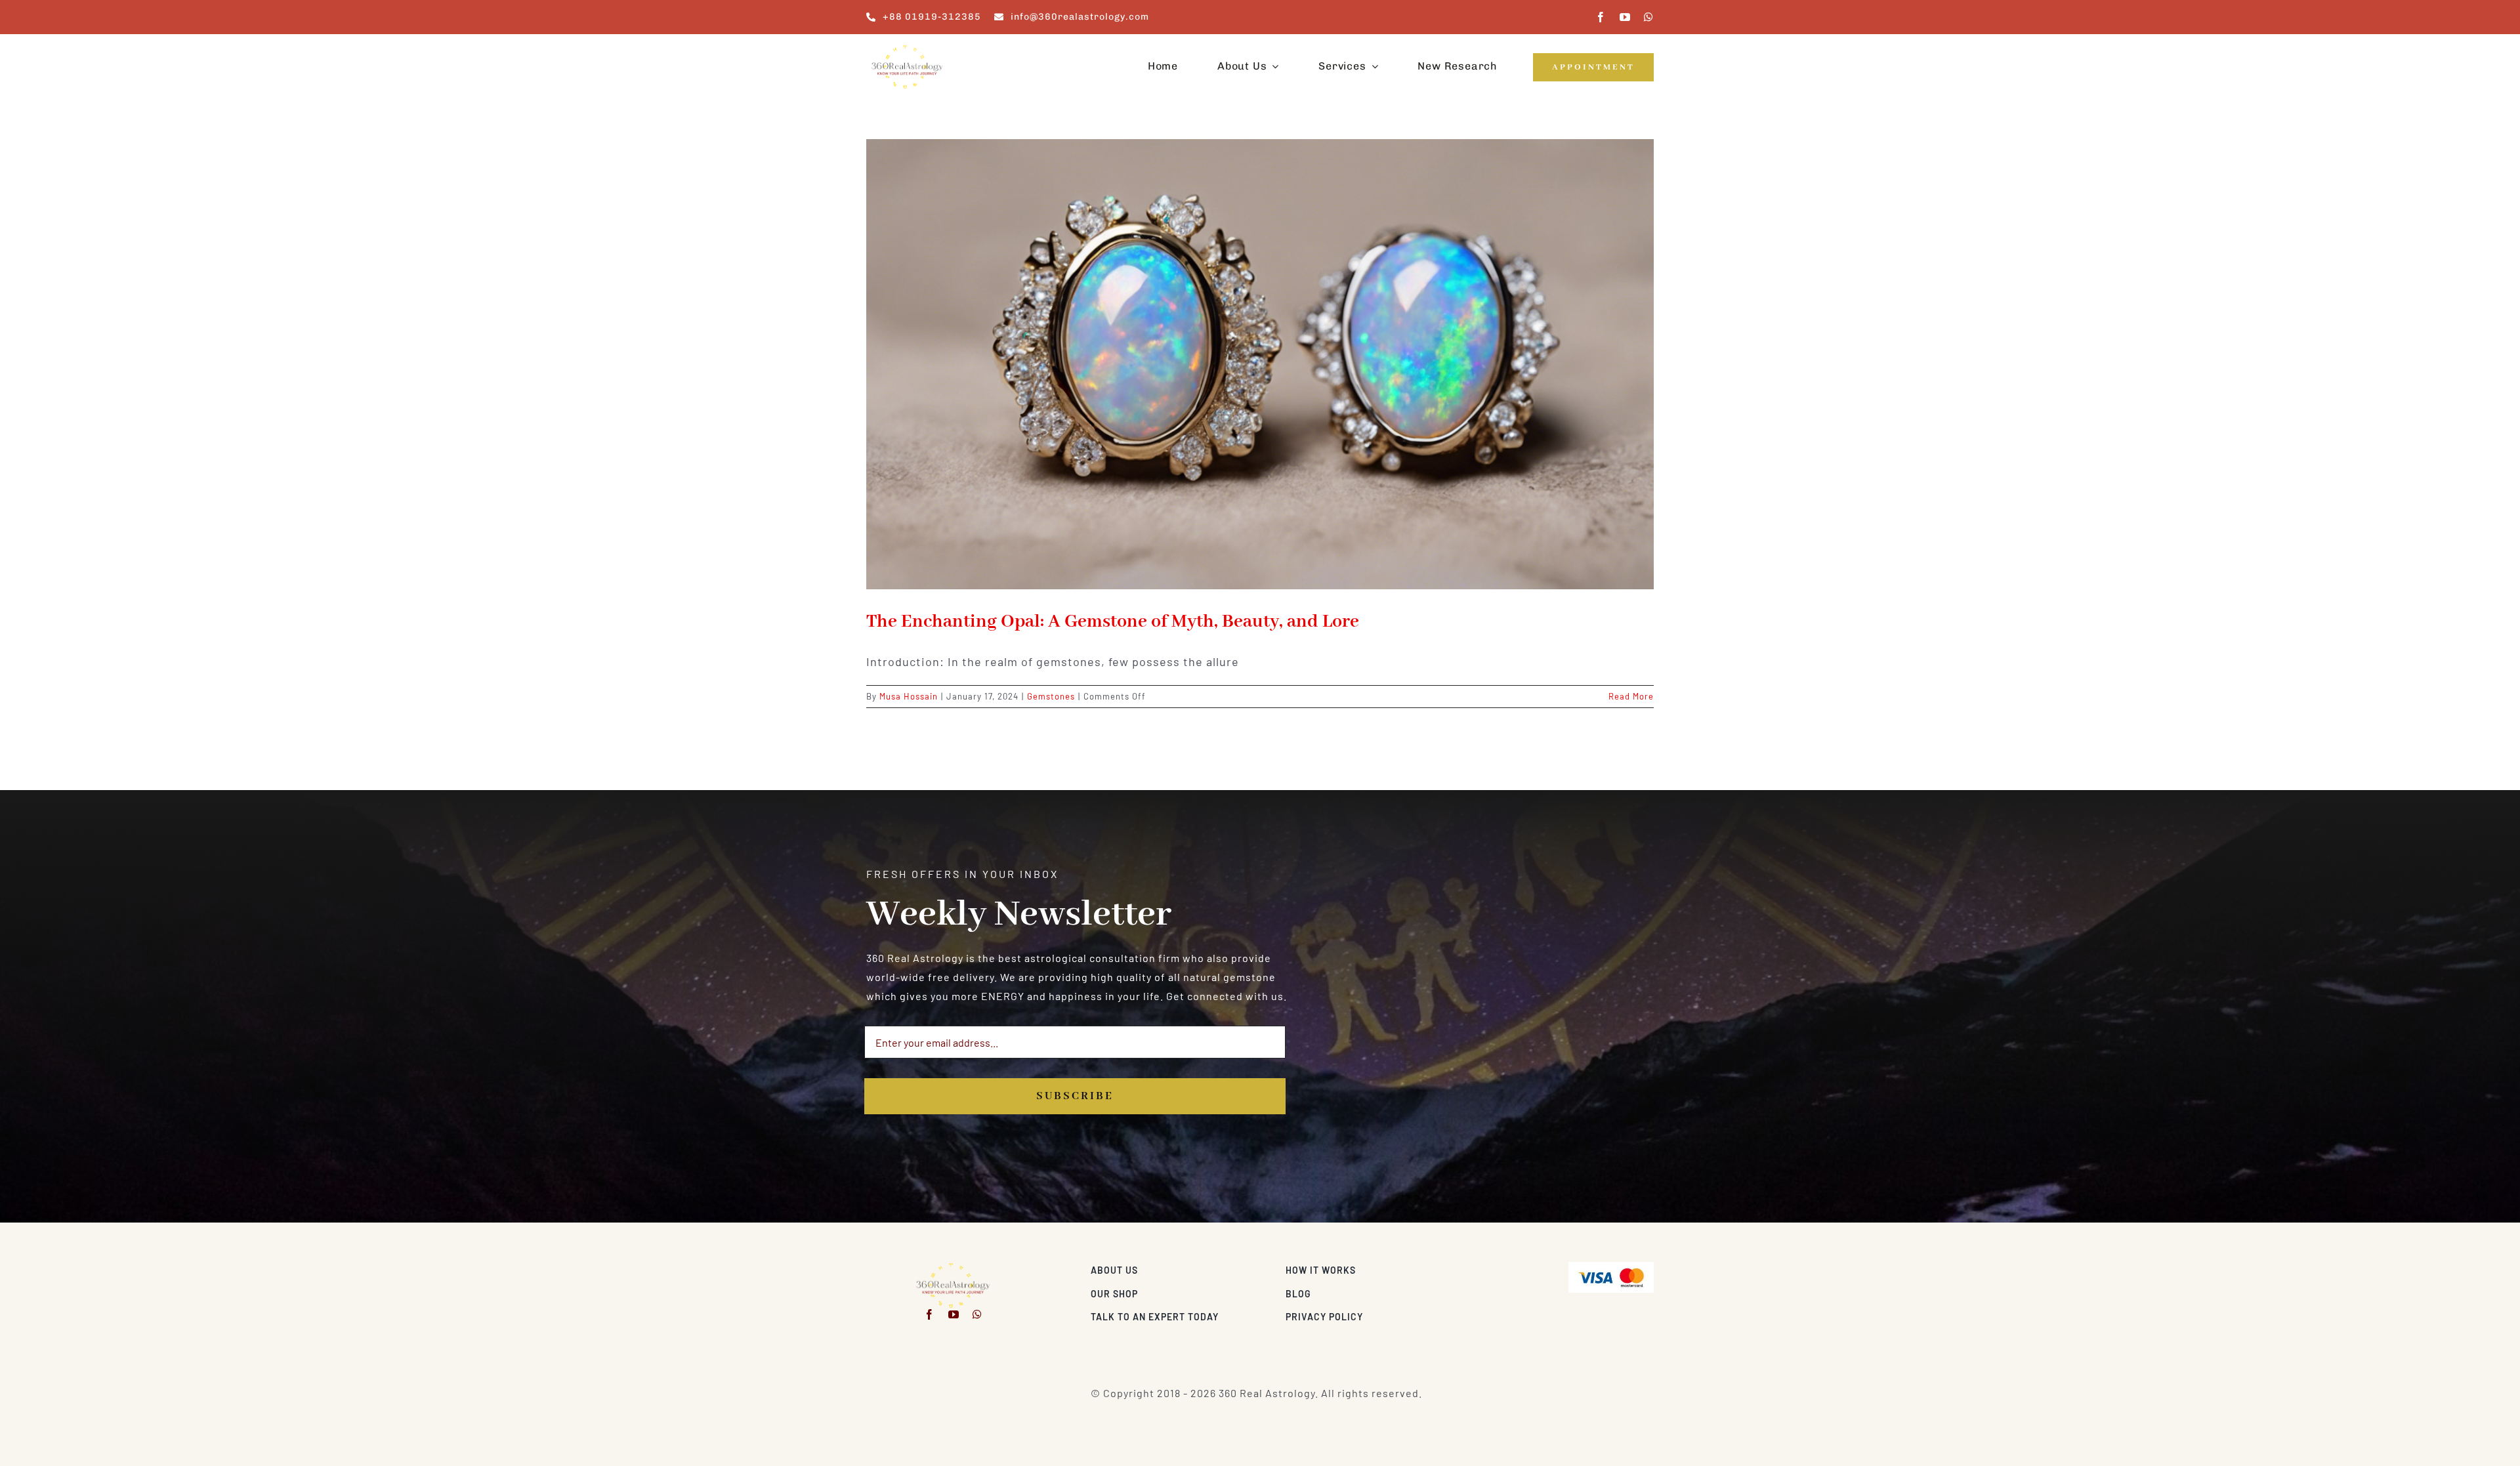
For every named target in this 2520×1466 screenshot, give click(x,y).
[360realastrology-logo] (907, 49)
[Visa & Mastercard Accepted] (1611, 1267)
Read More (1631, 696)
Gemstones (1051, 696)
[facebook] (1601, 17)
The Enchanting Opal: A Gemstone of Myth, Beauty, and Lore (1113, 622)
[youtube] (1625, 17)
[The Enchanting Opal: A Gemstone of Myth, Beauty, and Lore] (1260, 364)
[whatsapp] (1649, 17)
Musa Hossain (909, 696)
